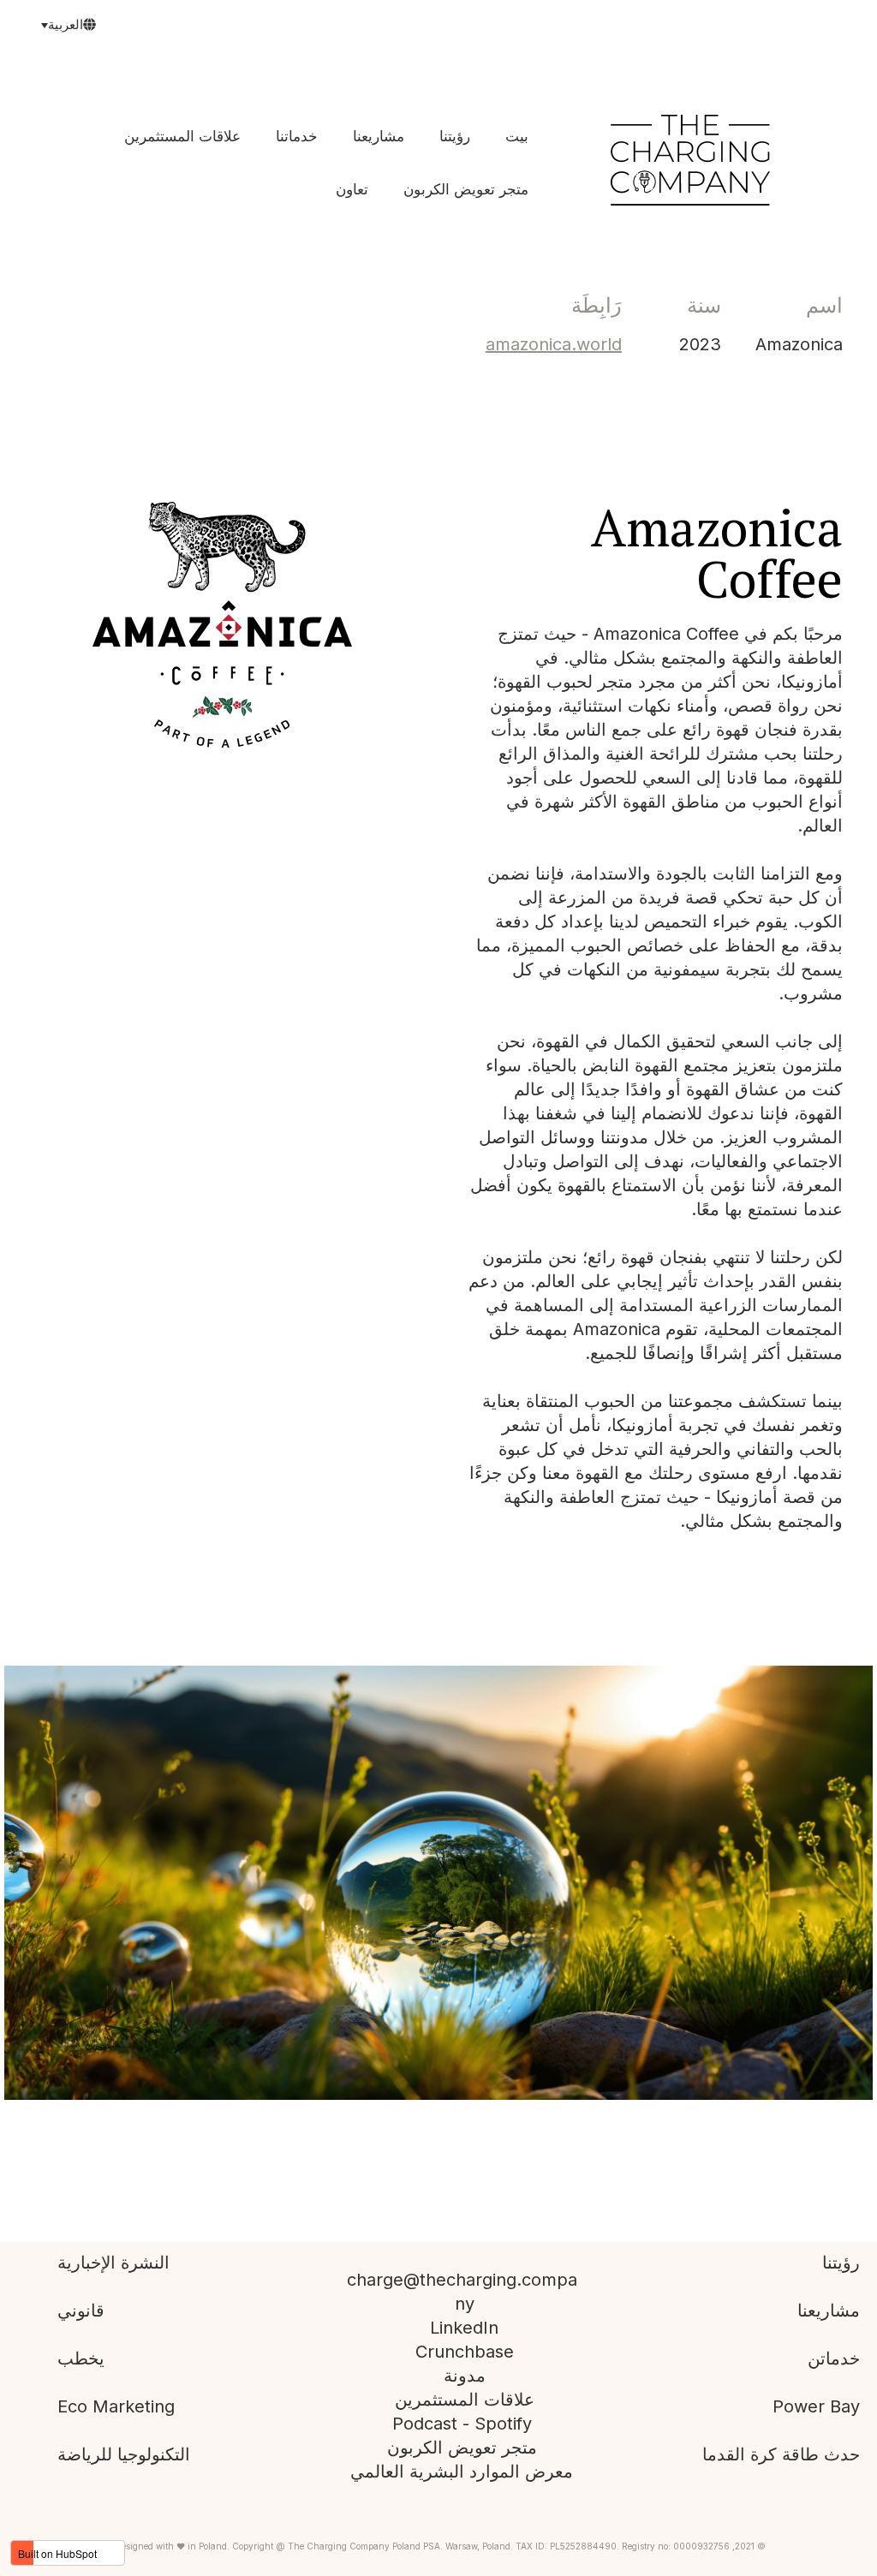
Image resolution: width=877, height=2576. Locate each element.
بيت (517, 136)
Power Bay (816, 2406)
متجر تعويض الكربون (466, 189)
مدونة (465, 2376)
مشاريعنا (379, 136)
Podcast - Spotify (462, 2424)
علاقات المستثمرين (182, 136)
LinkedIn (464, 2328)
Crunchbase (465, 2352)
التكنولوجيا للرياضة (124, 2454)
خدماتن (834, 2358)
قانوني (81, 2311)
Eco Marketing (116, 2406)
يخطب (81, 2358)
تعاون (352, 189)
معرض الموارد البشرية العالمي (462, 2472)
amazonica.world (554, 344)
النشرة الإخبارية (113, 2263)
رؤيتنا (455, 136)
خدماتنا (297, 136)
